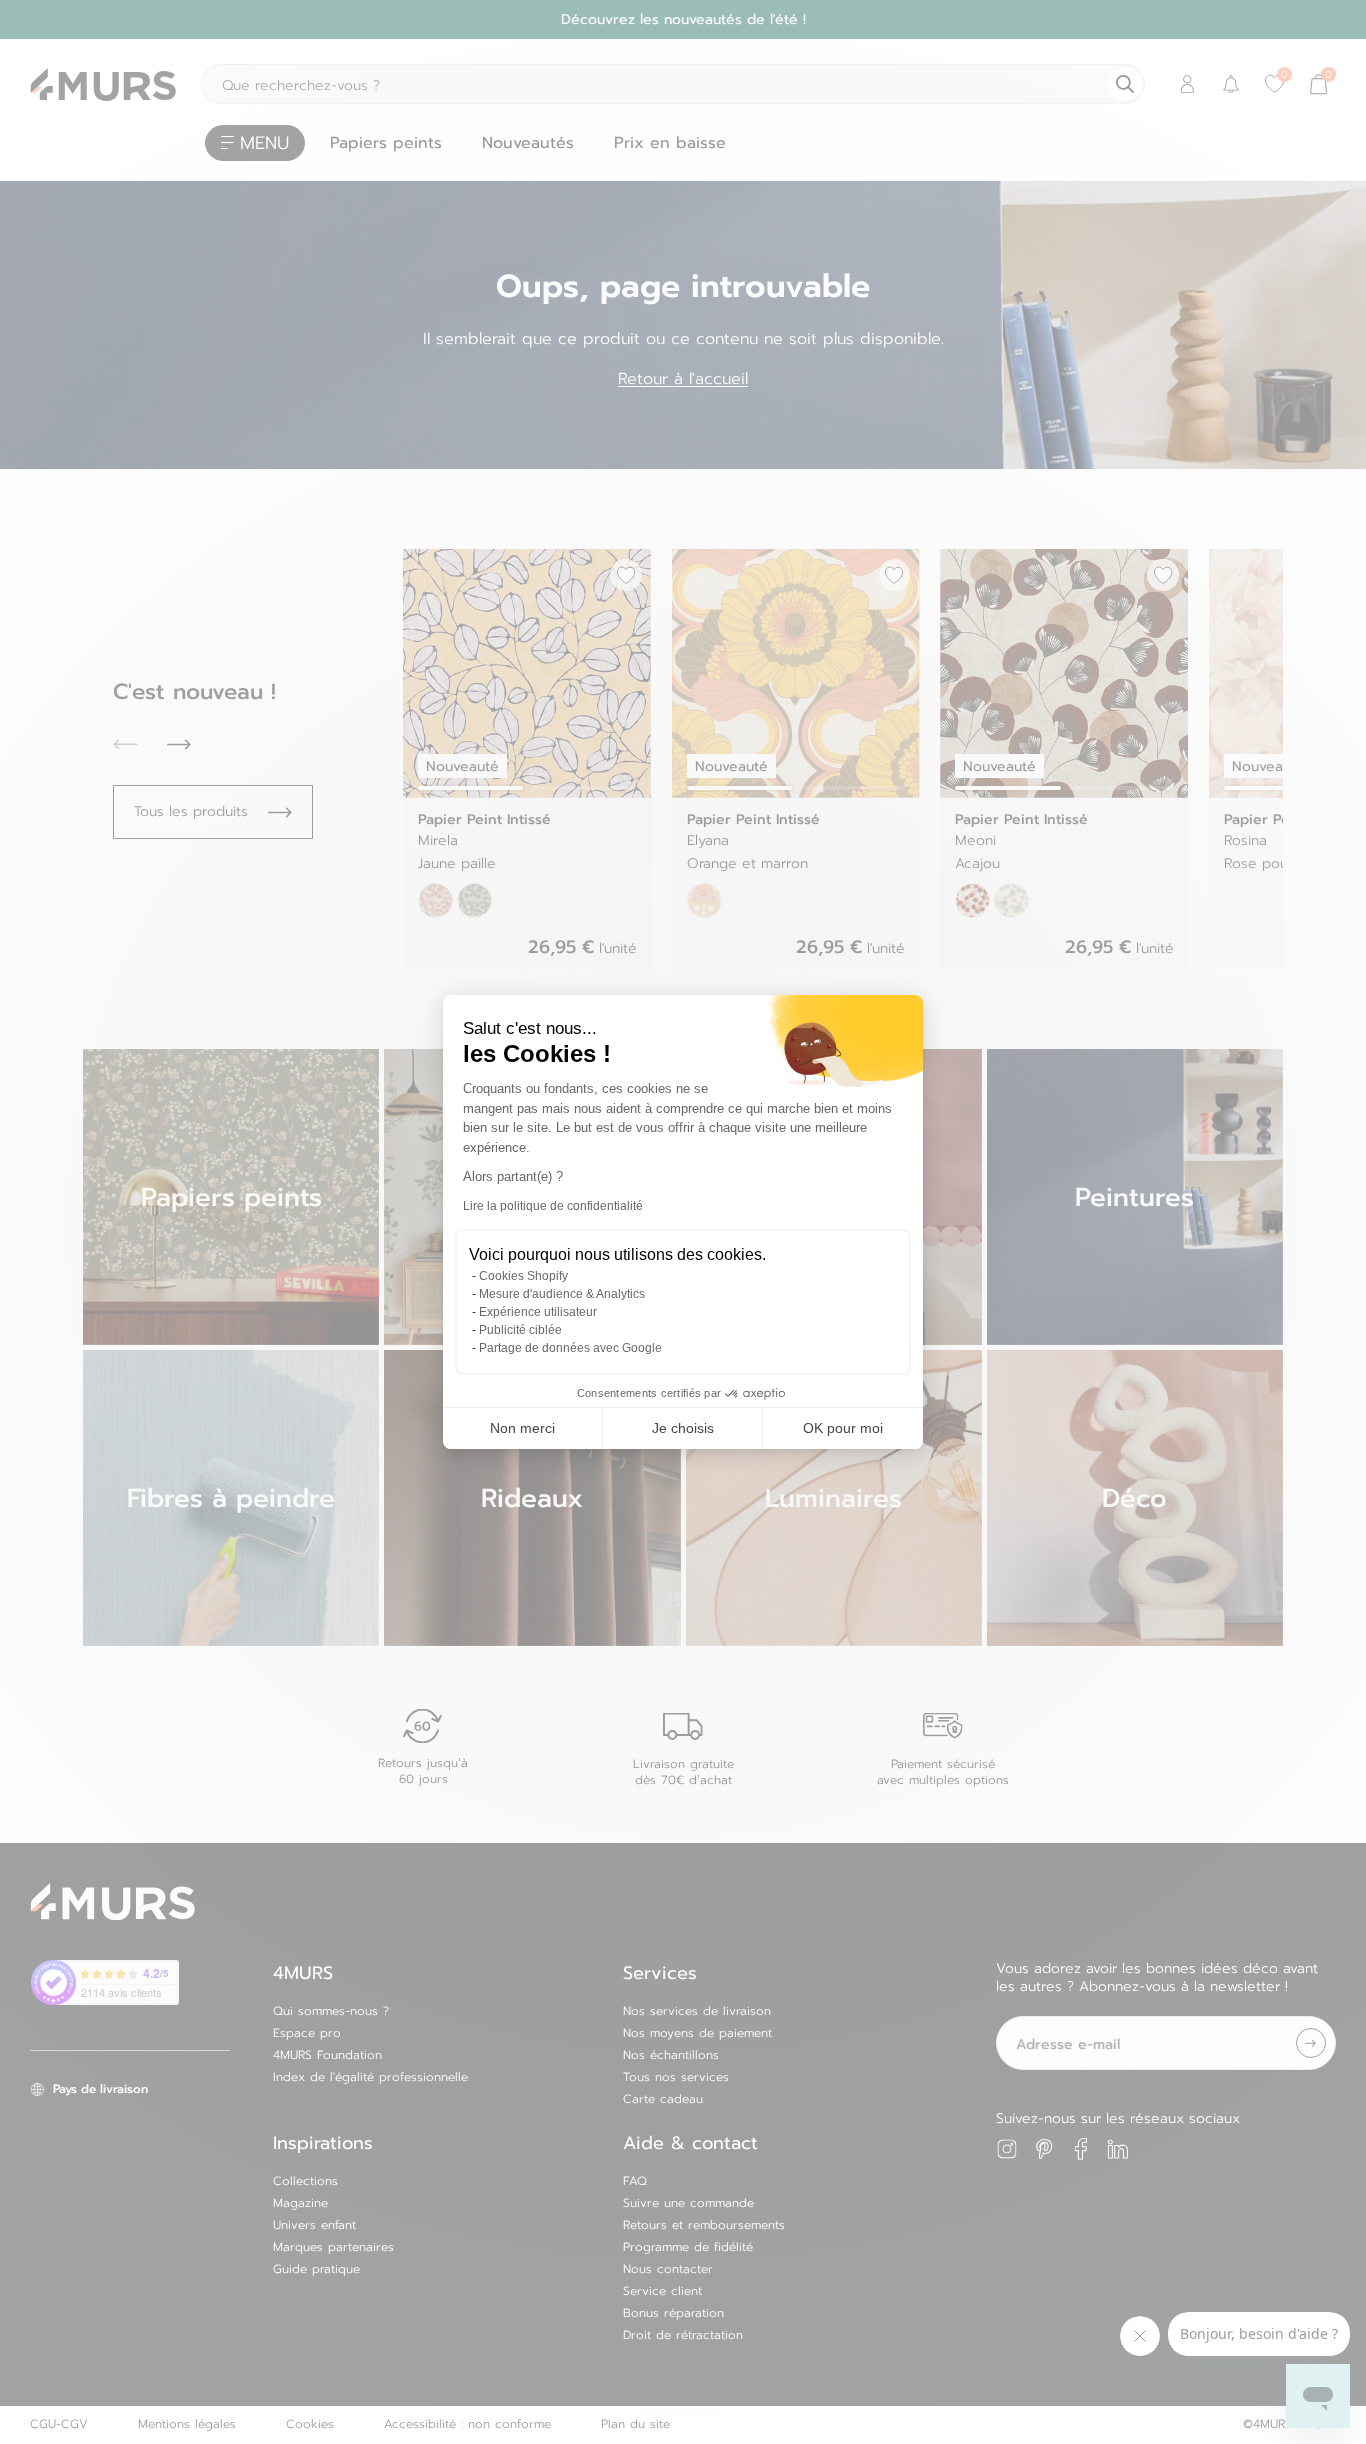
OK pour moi (843, 1428)
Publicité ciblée (520, 1330)
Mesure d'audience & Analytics (562, 1294)
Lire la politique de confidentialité (553, 1206)
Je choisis (683, 1428)
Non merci (522, 1428)
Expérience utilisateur (538, 1312)
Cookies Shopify (523, 1276)
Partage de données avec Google (570, 1348)
